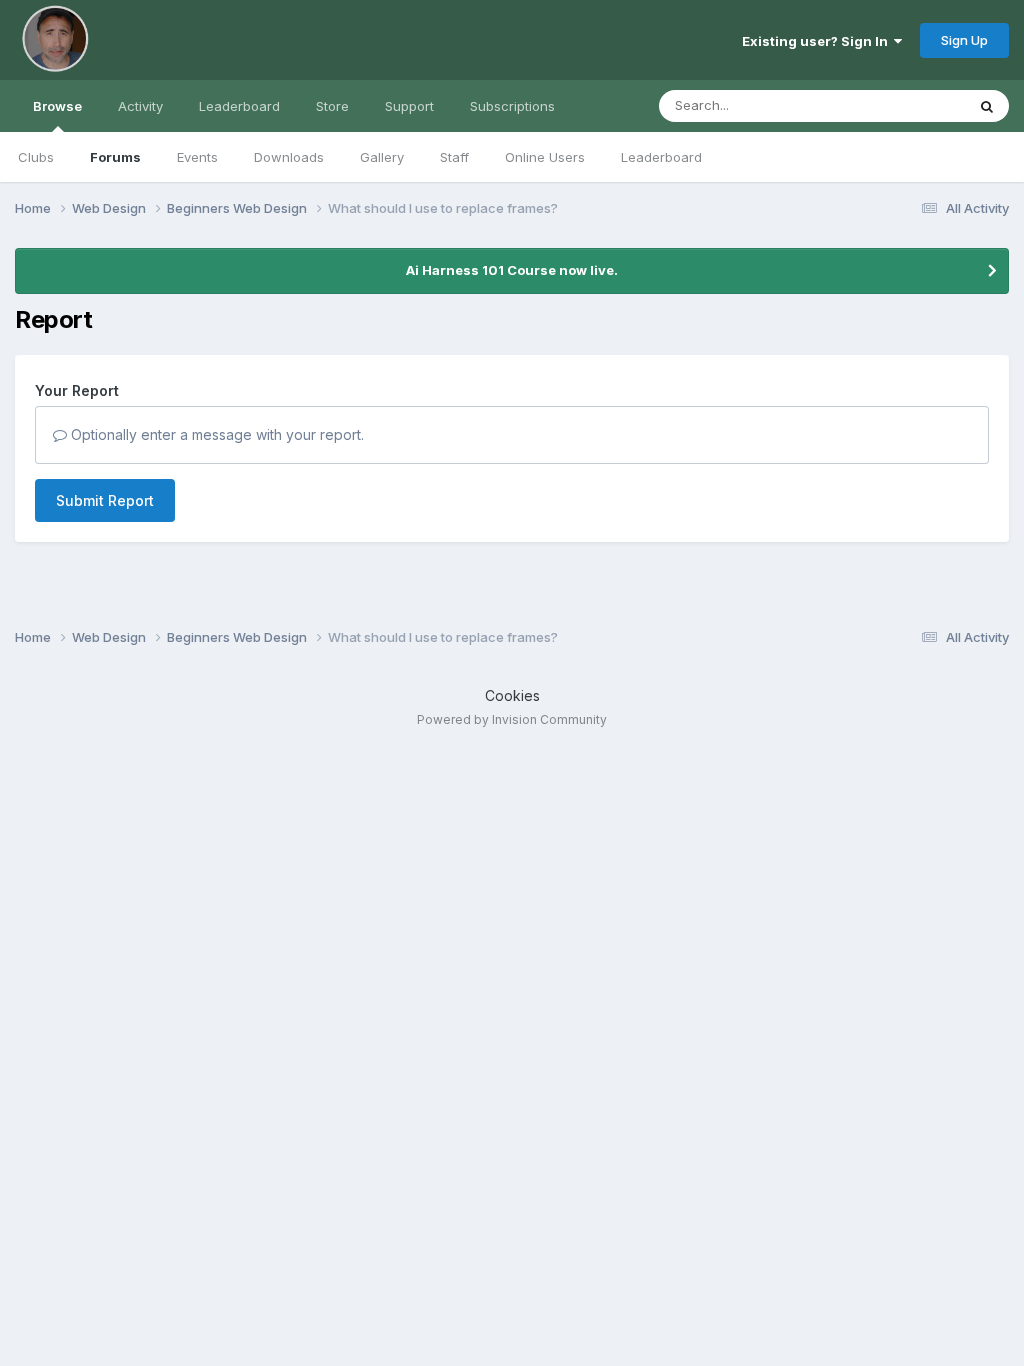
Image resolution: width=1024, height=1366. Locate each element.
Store (332, 106)
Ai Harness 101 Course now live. (512, 270)
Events (197, 157)
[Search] (987, 106)
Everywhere (903, 105)
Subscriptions (512, 106)
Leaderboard (661, 157)
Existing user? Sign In (818, 41)
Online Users (545, 157)
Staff (454, 157)
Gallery (382, 157)
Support (409, 106)
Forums (115, 157)
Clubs (36, 157)
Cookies (512, 695)
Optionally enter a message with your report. (215, 434)
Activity (140, 106)
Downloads (289, 157)
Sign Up (964, 40)
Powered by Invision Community (512, 719)
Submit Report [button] (105, 500)
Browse (57, 106)
